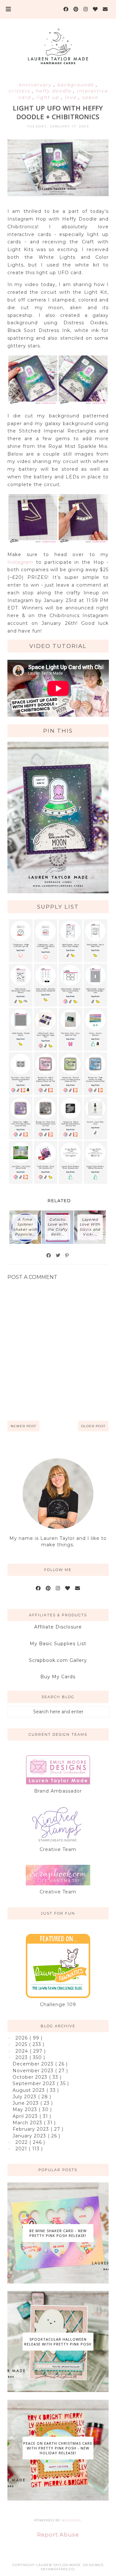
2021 (22, 2149)
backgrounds (76, 85)
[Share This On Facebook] (49, 1255)
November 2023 (34, 2071)
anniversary (36, 85)
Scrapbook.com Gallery (58, 1660)
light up (48, 97)
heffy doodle (54, 91)
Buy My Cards (58, 1677)
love (71, 97)
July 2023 (25, 2097)
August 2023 (29, 2090)
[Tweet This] (58, 1255)
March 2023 (28, 2123)
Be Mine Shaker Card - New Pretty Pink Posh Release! (58, 2233)
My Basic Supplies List (58, 1644)
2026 (22, 2038)
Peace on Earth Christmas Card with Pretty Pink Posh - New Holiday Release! (58, 2448)
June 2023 (26, 2103)
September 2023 (35, 2083)
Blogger (71, 2520)
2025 (22, 2044)
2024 (23, 2051)
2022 (22, 2142)
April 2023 (26, 2116)
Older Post (93, 1426)
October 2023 (31, 2077)
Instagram (20, 562)
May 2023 (26, 2109)
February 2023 (32, 2129)
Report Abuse (58, 2535)
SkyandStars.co (58, 2569)
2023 (22, 2057)
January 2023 (30, 2136)
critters (20, 91)
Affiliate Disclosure (58, 1627)
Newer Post (23, 1426)
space (90, 97)
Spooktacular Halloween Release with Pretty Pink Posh (58, 2342)
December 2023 (34, 2064)
